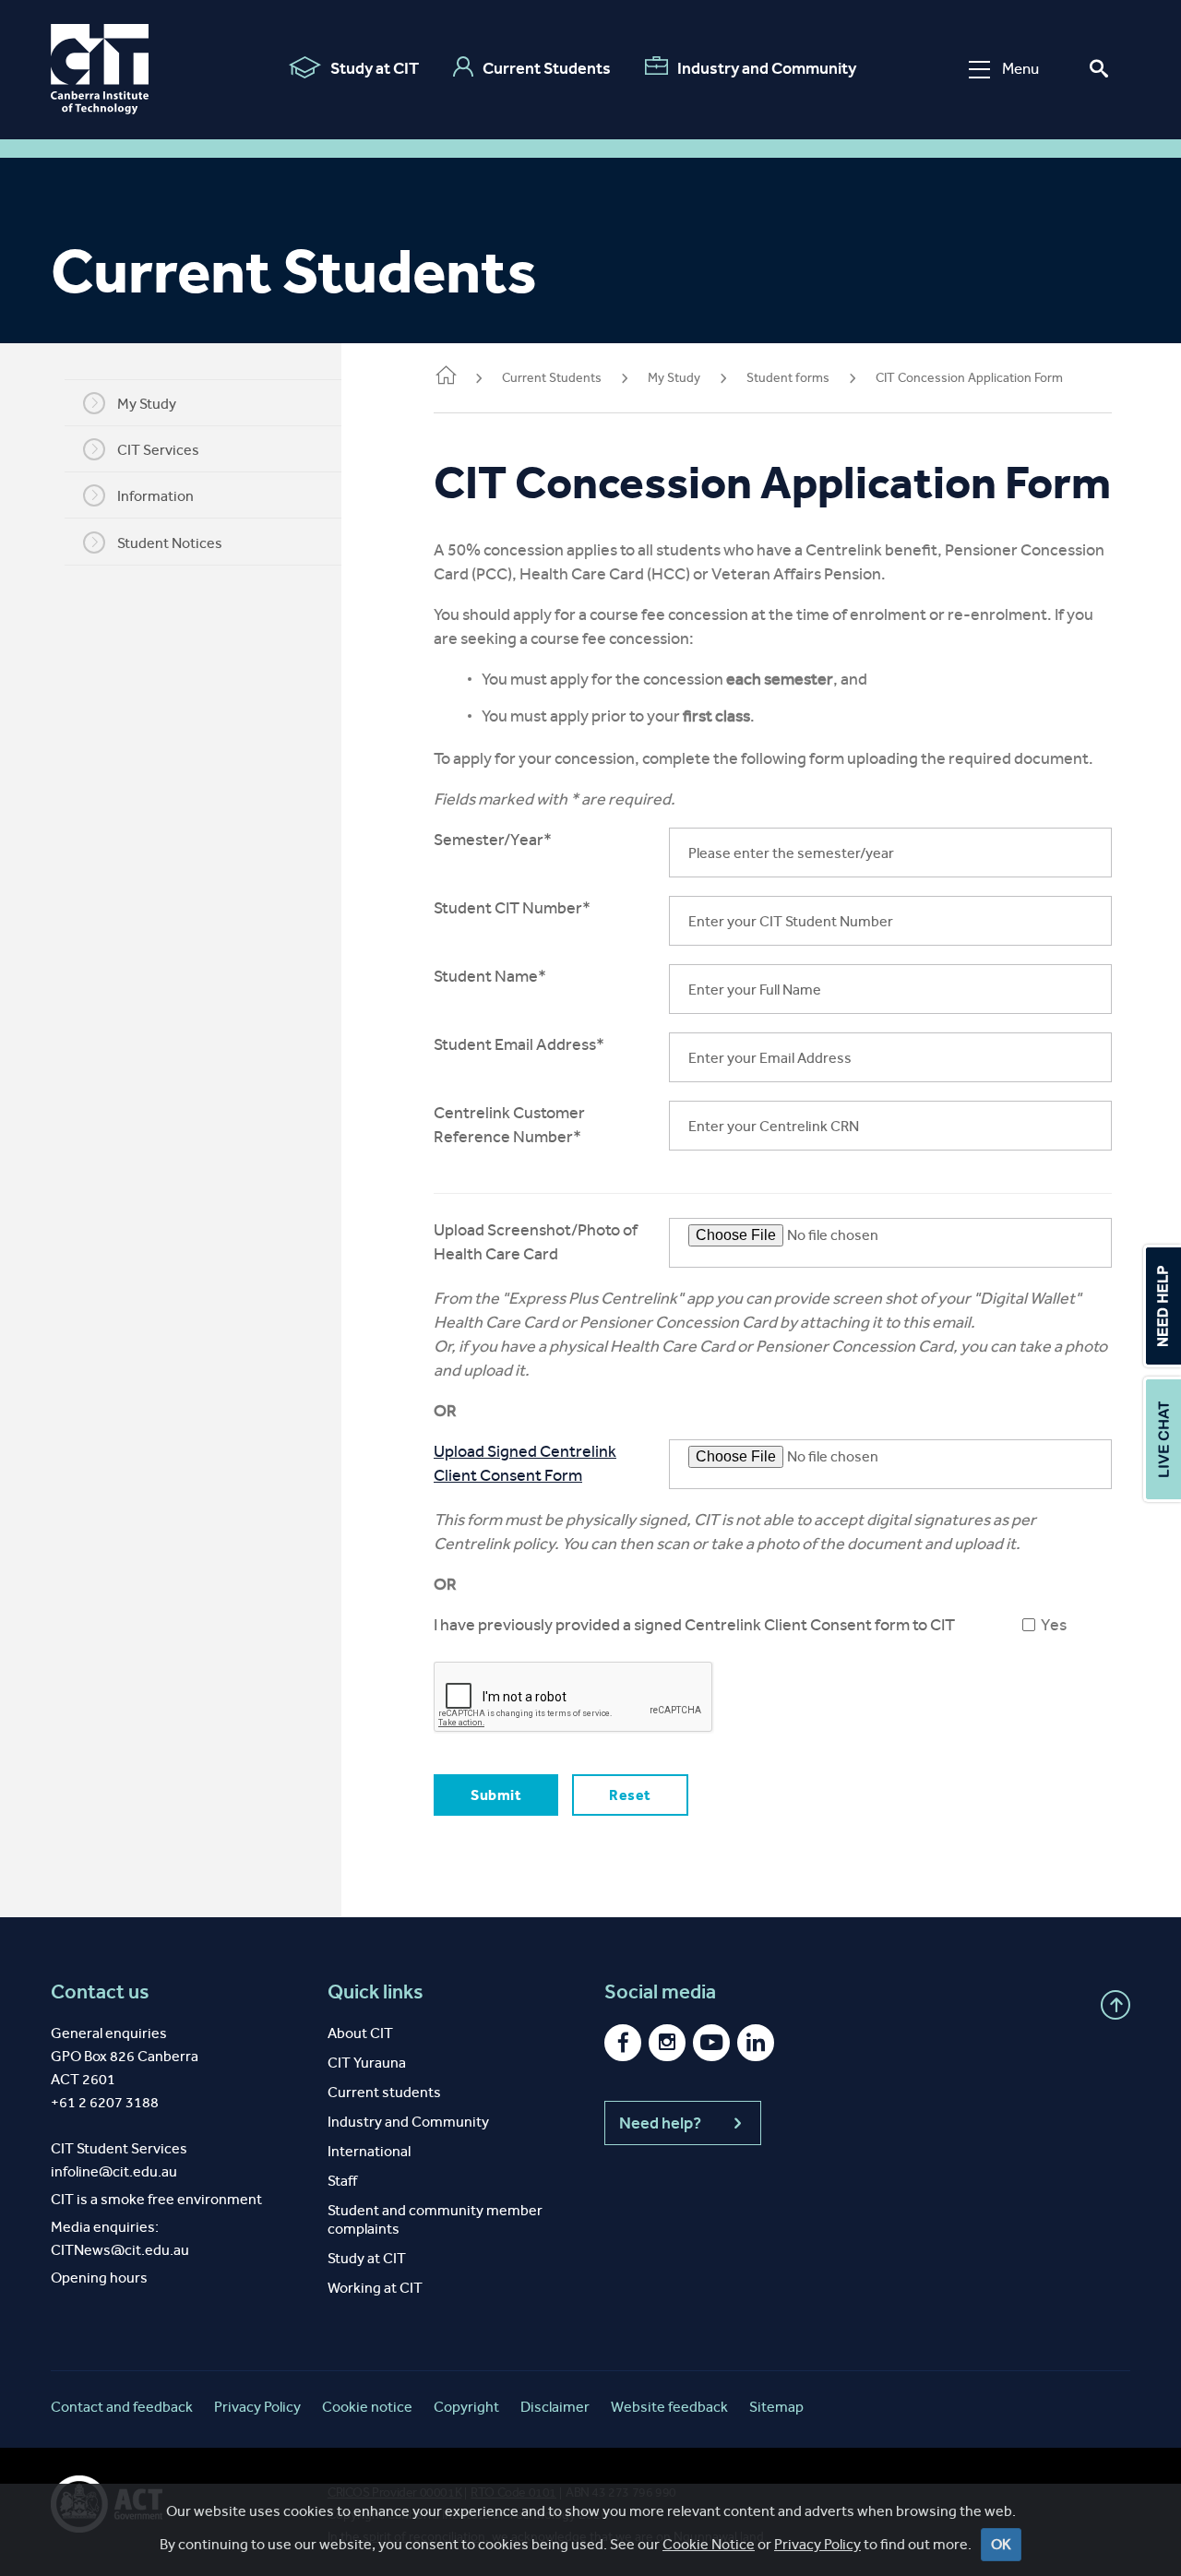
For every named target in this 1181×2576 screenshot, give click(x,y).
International (369, 2151)
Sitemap (776, 2407)
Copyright (466, 2407)
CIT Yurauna (367, 2063)
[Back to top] (1115, 2005)
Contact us (100, 1992)
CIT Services (158, 450)
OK (1001, 2544)
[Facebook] (623, 2043)
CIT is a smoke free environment (156, 2199)
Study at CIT (375, 68)
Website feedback (669, 2407)
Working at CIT (375, 2288)
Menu (1020, 69)
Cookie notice (367, 2407)
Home (445, 379)
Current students (384, 2092)
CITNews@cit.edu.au (120, 2250)
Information (155, 496)
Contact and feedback (122, 2407)
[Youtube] (711, 2043)
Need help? (660, 2123)
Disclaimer (555, 2407)
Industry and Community (767, 68)
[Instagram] (667, 2043)
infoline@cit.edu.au (114, 2171)
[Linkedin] (756, 2043)
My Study (147, 404)
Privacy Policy (817, 2544)
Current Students (547, 68)
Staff (342, 2181)
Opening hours (99, 2278)
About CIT (360, 2033)
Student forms (788, 378)
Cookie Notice (709, 2544)
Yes (1054, 1625)
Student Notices (170, 543)
